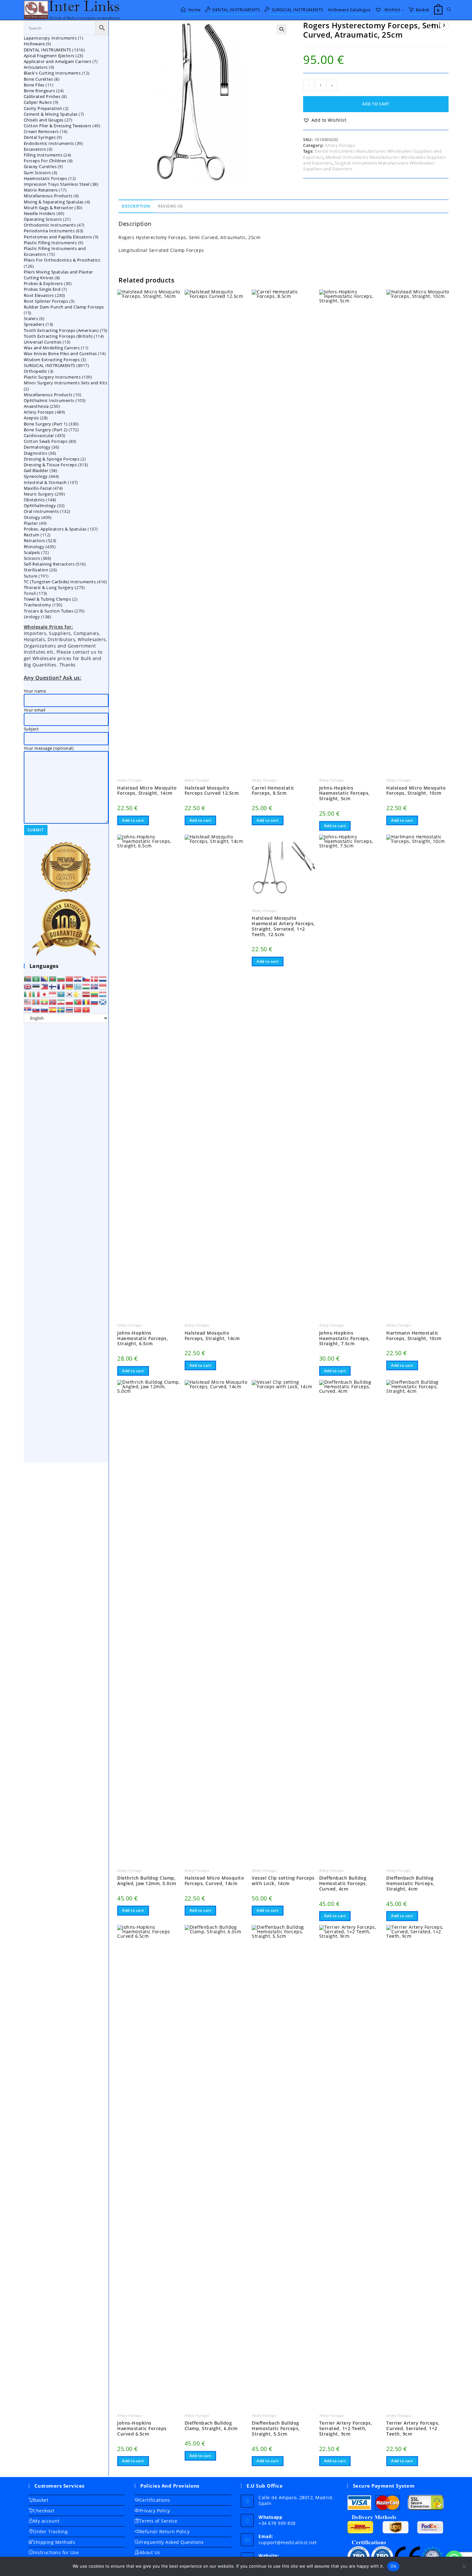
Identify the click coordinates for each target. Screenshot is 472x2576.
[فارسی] (61, 1001)
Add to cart (376, 104)
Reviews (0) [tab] (170, 206)
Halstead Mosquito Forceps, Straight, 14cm (212, 1336)
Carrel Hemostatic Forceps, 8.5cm (273, 791)
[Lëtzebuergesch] (103, 994)
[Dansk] (95, 978)
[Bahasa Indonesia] (103, 986)
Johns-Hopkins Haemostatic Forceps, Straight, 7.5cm (345, 1338)
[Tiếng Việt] (86, 1009)
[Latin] (78, 994)
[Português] (78, 1001)
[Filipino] (45, 986)
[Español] (53, 1009)
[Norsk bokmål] (53, 1001)
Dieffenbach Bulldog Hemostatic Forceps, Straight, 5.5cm (276, 2428)
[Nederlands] (103, 978)
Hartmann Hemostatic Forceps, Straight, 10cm (414, 1336)
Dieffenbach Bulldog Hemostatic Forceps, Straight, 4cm (410, 1883)
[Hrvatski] (78, 978)
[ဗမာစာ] (45, 1001)
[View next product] (444, 25)
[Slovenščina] (45, 1009)
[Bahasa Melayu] (28, 1001)
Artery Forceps (340, 145)
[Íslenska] (95, 986)
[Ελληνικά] (78, 986)
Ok (393, 2566)
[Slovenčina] (36, 1009)
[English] (28, 986)
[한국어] (70, 994)
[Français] (61, 986)
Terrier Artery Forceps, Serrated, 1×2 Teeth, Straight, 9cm (346, 2428)
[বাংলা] (53, 978)
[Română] (86, 1001)
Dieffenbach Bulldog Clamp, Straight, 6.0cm (211, 2426)
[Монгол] (36, 1001)
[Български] (61, 978)
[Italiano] (36, 994)
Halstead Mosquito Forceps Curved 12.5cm (212, 791)
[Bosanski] (45, 978)
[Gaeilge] (28, 994)
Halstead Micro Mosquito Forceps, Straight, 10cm (416, 791)
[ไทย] (70, 1009)
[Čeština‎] (86, 978)
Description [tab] (136, 206)
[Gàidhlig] (103, 1001)
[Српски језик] (28, 1009)
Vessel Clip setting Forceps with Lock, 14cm (283, 1881)
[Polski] (70, 1001)
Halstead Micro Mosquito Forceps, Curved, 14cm (214, 1881)
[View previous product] (433, 25)
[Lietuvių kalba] (95, 994)
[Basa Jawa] (53, 994)
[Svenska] (61, 1009)
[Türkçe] (78, 1009)
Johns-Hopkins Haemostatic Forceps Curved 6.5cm (142, 2428)
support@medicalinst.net (288, 2542)
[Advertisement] (66, 1243)
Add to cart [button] (133, 820)
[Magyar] (86, 986)
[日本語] (45, 994)
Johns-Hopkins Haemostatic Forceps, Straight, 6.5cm (143, 1338)
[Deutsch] (70, 986)
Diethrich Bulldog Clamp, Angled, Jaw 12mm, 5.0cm (147, 1881)
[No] (464, 2566)
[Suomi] (53, 986)
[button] (282, 29)
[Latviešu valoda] (86, 994)
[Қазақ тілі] (61, 994)
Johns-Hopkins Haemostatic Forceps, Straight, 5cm (345, 793)
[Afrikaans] (28, 978)
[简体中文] (70, 978)
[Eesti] (36, 986)
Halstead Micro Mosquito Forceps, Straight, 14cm (147, 791)
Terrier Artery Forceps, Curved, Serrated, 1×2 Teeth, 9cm (413, 2428)
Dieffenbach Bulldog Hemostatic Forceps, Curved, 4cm (343, 1883)
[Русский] (95, 1001)
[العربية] (36, 978)
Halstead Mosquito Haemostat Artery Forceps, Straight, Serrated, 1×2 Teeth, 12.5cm (283, 926)
